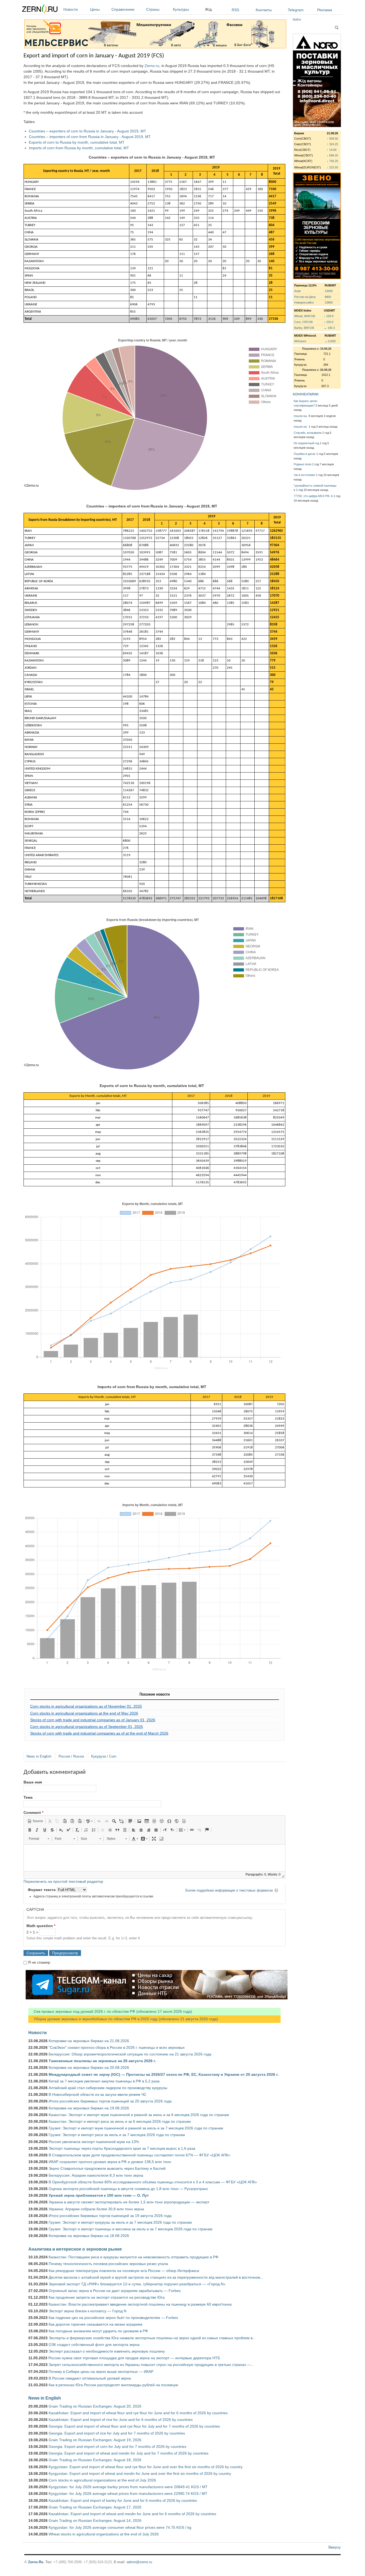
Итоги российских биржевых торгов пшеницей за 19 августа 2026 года (110, 2216)
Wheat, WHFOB (305, 316)
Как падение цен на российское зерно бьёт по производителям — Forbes (113, 2318)
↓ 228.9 (329, 316)
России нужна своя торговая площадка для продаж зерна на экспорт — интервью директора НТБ (134, 2358)
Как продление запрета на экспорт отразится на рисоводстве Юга (107, 2297)
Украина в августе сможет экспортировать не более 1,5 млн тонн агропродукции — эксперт (129, 2202)
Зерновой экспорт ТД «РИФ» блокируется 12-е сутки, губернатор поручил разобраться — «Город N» (137, 2284)
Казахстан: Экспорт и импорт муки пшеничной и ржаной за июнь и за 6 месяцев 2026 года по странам (139, 2115)
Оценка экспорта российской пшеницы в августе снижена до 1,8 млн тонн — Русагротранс (128, 2189)
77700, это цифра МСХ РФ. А (313, 496)
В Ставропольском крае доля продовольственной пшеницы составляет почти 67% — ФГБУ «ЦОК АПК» (139, 2155)
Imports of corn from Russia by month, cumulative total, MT (79, 148)
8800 (328, 297)
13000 (329, 291)
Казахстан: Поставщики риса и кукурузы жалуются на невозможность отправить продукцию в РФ (133, 2257)
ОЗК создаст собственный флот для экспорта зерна (94, 2345)
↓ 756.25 (332, 161)
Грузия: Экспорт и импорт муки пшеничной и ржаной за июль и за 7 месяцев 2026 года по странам (136, 2128)
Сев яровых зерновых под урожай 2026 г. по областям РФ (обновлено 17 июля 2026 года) (110, 2011)
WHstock (300, 341)
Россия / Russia (71, 1756)
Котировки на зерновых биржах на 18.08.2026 (89, 2236)
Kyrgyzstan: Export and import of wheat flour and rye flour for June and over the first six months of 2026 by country (146, 2467)
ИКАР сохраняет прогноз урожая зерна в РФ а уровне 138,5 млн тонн (110, 2162)
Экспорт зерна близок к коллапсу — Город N (88, 2311)
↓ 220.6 (329, 322)
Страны (153, 9)
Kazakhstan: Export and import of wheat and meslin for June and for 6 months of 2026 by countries (132, 2514)
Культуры (181, 9)
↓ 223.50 (332, 167)
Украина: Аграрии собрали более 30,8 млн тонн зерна (96, 2209)
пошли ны (301, 416)
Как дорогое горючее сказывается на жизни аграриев (95, 2324)
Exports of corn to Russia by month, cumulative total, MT (77, 142)
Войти (297, 19)
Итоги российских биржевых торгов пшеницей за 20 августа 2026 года (110, 2101)
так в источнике (304, 475)
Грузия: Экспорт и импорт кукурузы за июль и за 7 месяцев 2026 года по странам (120, 2222)
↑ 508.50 (332, 139)
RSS (235, 10)
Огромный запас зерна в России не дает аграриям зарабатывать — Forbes (115, 2291)
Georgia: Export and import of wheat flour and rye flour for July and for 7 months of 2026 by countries (134, 2426)
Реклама (325, 10)
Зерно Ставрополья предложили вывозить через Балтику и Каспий (107, 2168)
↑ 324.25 (332, 144)
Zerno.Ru (36, 2562)
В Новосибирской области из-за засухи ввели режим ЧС (98, 2094)
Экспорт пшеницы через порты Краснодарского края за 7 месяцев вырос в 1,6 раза (122, 2148)
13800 (329, 302)
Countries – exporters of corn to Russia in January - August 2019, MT (88, 131)
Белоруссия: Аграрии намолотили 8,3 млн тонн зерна (96, 2175)
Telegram (296, 10)
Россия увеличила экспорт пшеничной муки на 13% (94, 2142)
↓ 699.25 (332, 155)
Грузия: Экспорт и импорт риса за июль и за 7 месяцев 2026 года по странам (117, 2135)
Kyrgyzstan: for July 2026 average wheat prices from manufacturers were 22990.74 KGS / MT (128, 2494)
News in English (39, 1756)
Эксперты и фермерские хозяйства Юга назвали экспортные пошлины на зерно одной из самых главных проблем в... (152, 2338)
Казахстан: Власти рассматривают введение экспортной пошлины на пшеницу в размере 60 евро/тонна (140, 2304)
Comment (33, 1813)
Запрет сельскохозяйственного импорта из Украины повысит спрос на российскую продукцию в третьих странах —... (151, 2365)
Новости (71, 9)
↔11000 (330, 341)
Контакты (264, 10)
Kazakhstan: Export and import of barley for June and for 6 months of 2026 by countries (123, 2500)
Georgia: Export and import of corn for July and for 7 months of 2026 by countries (117, 2447)
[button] (35, 1821)
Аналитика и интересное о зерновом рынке (75, 2249)
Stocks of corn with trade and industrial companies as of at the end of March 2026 (99, 1733)
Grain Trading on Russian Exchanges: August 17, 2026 (95, 2507)
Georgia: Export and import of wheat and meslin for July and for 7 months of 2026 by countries (129, 2453)
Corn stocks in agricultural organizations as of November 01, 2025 (86, 1706)
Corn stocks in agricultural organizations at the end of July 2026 (102, 2480)
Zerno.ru (152, 66)
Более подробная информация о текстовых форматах (229, 1890)
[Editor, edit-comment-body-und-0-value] (154, 1858)
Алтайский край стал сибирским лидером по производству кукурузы (108, 2088)
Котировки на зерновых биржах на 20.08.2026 (89, 2067)
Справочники (123, 9)
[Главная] (40, 10)
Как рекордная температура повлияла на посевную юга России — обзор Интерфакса (124, 2271)
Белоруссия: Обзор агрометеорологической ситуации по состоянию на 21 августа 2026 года (130, 2054)
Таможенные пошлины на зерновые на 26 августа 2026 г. (102, 2061)
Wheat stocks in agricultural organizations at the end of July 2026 (104, 2534)
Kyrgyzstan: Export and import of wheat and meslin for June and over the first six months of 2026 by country (140, 2473)
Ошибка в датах (305, 454)
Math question (41, 1926)
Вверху (335, 2547)
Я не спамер (39, 1962)
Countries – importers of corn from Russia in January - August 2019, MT (90, 137)
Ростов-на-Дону (305, 297)
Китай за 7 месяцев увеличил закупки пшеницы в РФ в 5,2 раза (104, 2081)
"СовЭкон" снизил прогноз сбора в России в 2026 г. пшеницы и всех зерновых (117, 2047)
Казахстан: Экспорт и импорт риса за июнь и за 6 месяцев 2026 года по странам (120, 2121)
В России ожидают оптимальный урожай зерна (90, 2378)
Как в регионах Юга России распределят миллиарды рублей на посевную (113, 2385)
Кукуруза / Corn (104, 1756)
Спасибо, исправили (308, 433)
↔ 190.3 (329, 328)
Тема (28, 1797)
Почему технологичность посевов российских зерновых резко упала (108, 2264)
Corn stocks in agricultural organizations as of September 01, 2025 (87, 1727)
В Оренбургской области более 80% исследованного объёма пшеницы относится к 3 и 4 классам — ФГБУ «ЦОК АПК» (153, 2182)
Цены (95, 9)
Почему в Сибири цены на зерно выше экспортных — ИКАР (101, 2372)
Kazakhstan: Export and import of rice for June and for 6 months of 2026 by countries (121, 2420)
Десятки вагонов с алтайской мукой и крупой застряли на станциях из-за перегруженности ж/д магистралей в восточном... (156, 2277)
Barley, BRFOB (304, 328)
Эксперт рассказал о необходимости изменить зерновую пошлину (107, 2351)
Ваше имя (33, 1782)
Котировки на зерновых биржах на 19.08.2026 (89, 2108)
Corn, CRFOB (303, 322)
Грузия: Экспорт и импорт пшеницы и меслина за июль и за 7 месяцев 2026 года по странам (131, 2229)
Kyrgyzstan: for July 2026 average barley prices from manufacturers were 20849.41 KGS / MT (128, 2487)
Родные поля (302, 464)
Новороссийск (304, 302)
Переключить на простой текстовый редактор (63, 1881)
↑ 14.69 (332, 150)
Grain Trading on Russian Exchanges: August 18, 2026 (95, 2460)
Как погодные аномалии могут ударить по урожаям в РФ (98, 2331)
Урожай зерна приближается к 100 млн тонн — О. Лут (99, 2195)
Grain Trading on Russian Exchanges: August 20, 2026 (95, 2406)
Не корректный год (306, 443)
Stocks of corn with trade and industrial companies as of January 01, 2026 (93, 1720)
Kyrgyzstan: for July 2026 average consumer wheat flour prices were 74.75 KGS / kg (120, 2527)
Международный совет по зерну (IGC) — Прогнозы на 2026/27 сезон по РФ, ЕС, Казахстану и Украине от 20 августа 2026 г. (164, 2074)
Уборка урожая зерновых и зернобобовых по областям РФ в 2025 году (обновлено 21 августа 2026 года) (123, 2019)
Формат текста (42, 1890)
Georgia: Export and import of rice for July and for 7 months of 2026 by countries (117, 2433)
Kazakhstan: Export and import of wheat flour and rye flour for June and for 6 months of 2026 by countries (138, 2413)
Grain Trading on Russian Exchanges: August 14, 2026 (95, 2520)
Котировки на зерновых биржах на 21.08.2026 (89, 2041)
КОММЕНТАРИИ (306, 394)
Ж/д (208, 9)
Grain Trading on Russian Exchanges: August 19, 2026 (95, 2440)
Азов (297, 291)
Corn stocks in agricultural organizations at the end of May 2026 (84, 1713)
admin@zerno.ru (139, 2562)
